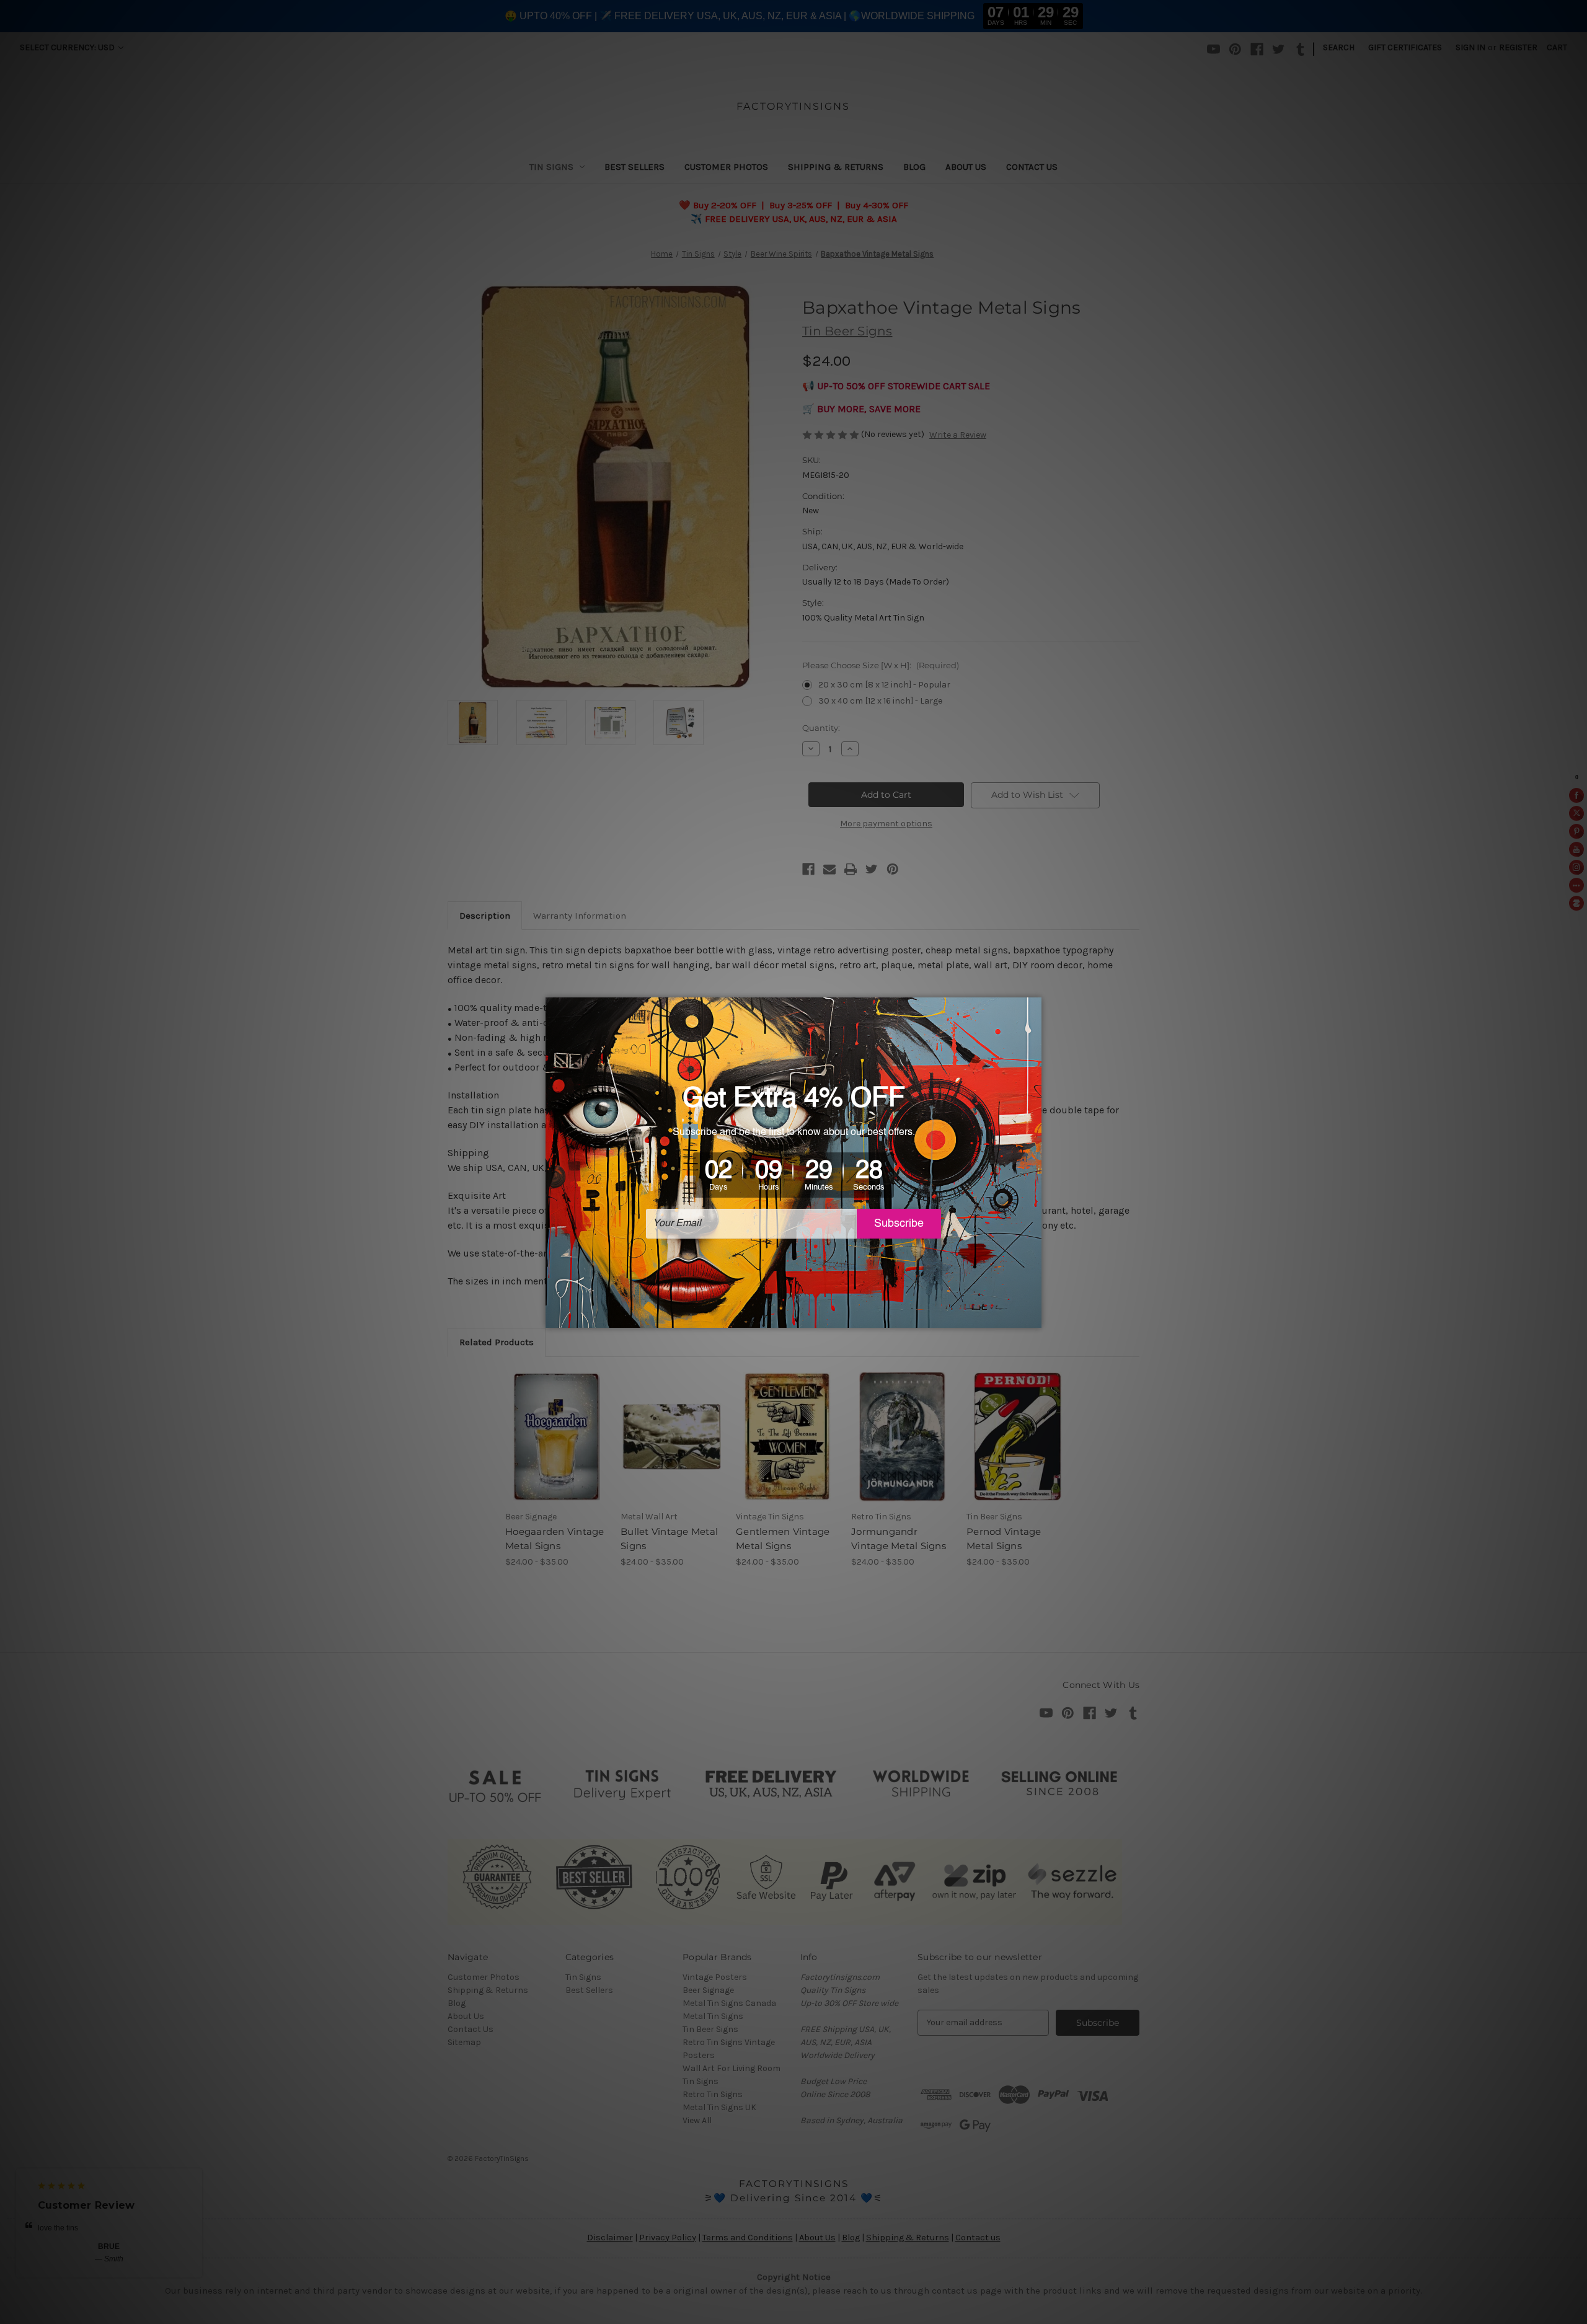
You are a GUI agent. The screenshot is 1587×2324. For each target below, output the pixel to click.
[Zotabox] (1033, 1317)
